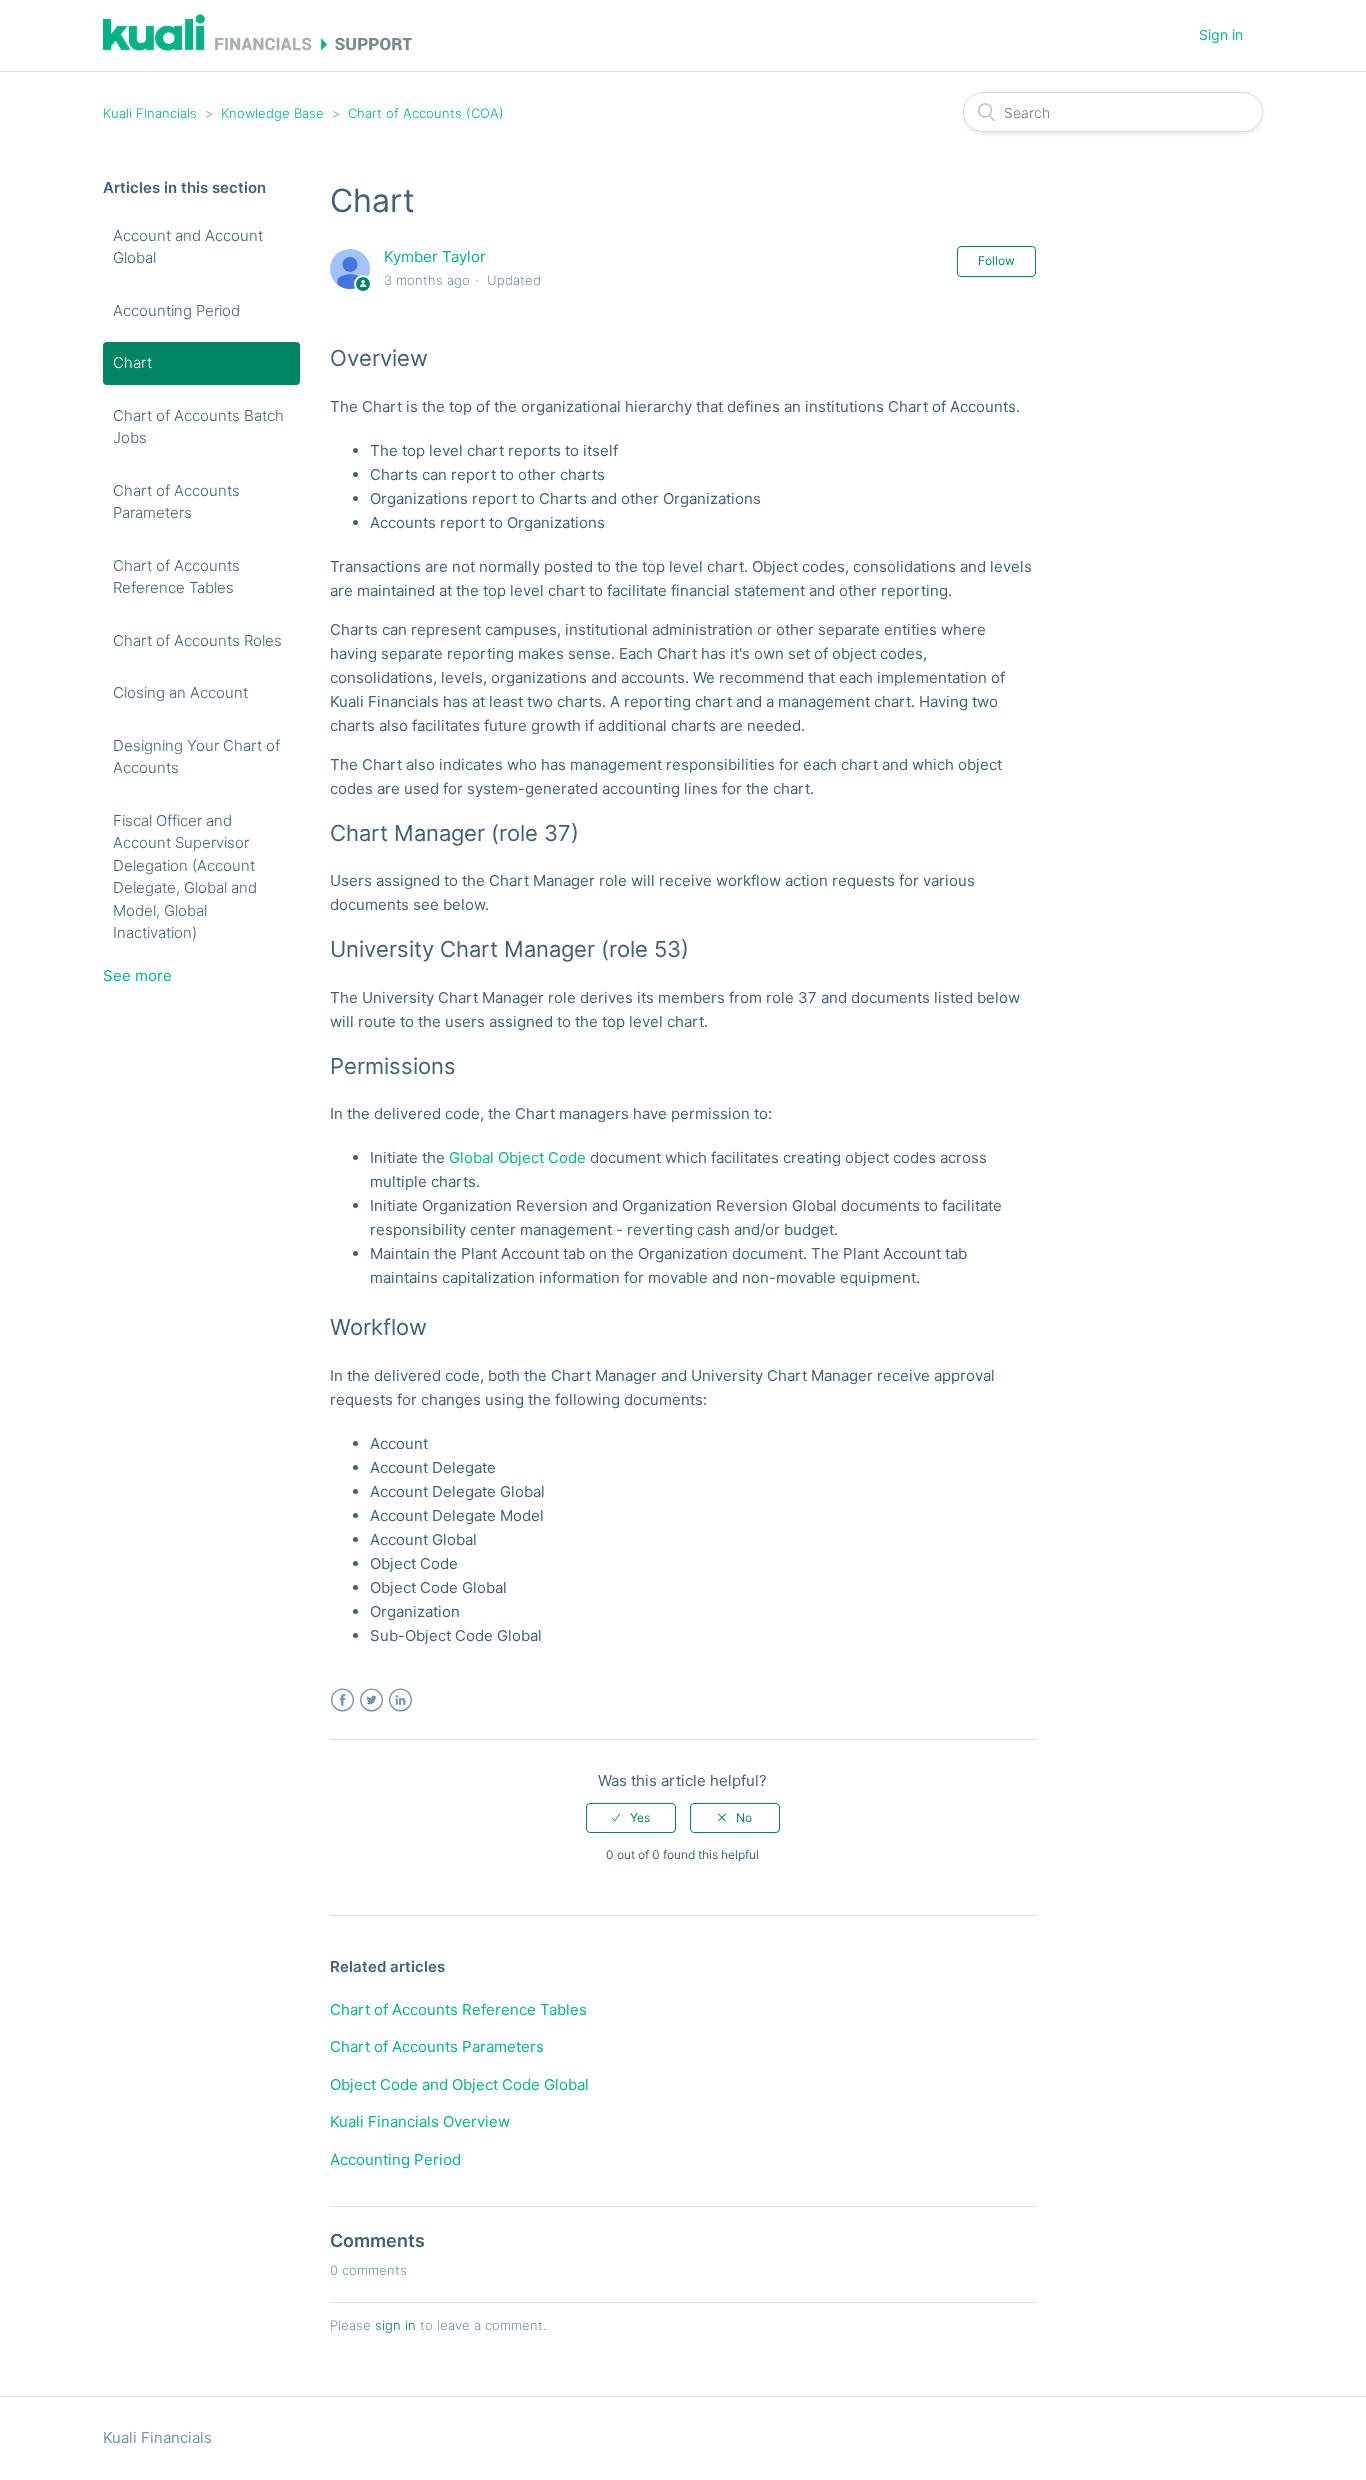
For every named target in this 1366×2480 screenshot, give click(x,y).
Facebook (342, 1700)
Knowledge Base (272, 113)
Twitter (371, 1700)
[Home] (257, 45)
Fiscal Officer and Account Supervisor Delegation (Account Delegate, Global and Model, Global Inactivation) (185, 877)
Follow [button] (996, 260)
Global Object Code (517, 1157)
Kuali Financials (150, 113)
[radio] (631, 1818)
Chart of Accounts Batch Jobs (198, 427)
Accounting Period (176, 310)
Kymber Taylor (435, 256)
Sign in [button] (1221, 34)
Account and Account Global (188, 247)
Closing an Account (180, 692)
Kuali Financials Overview (420, 2121)
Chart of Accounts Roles (197, 640)
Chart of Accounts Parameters (176, 502)
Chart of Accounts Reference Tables (176, 577)
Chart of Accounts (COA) (426, 113)
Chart (132, 362)
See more (137, 975)
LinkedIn (400, 1700)
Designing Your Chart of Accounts (196, 757)
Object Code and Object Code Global (459, 2084)
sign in (395, 2325)
